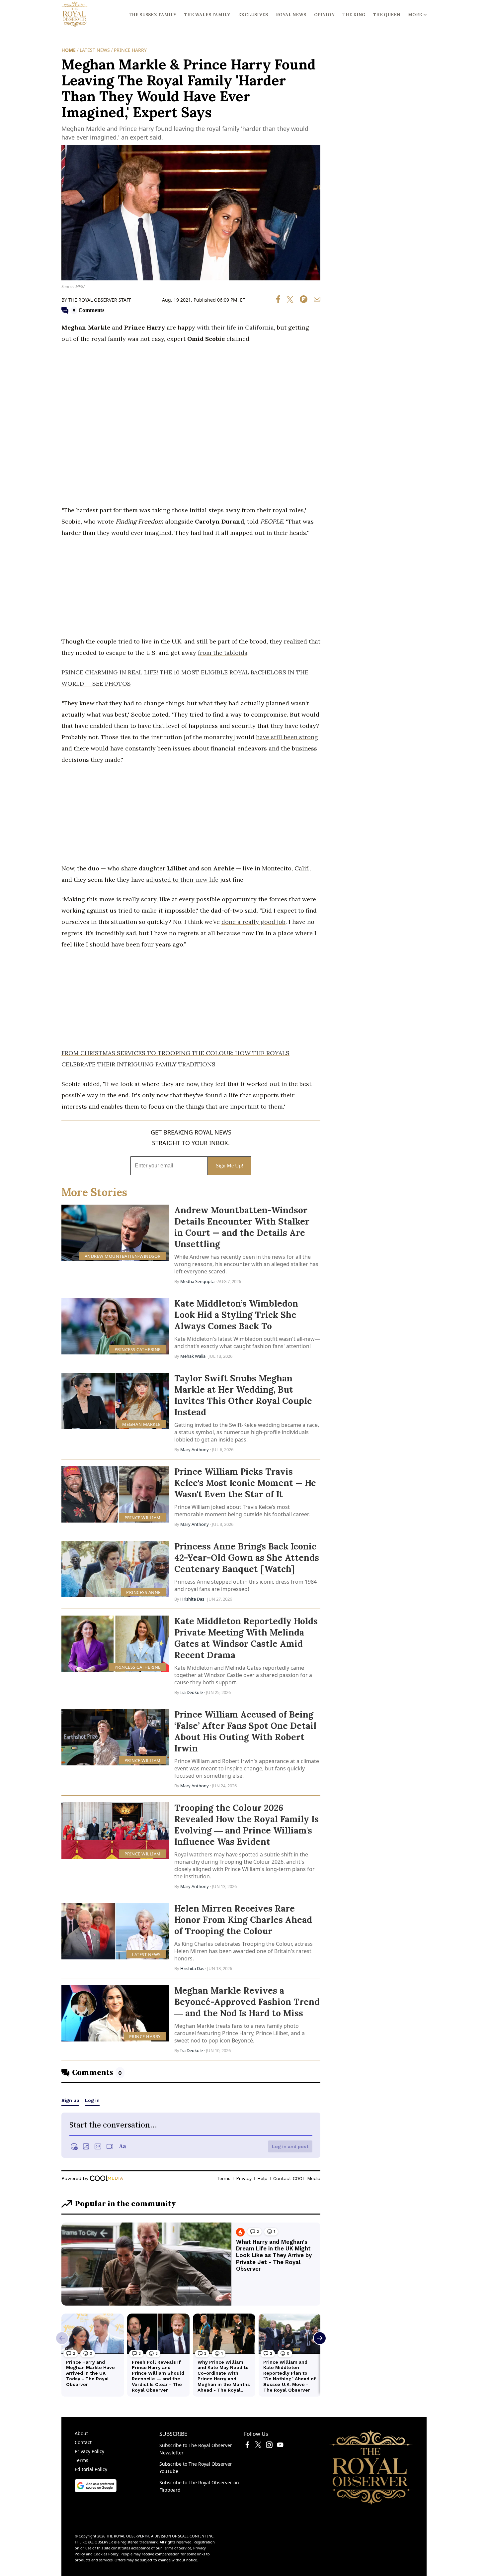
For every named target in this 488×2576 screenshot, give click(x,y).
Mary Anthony (195, 1449)
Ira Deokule (192, 1692)
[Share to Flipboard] (301, 301)
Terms (81, 2460)
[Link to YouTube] (280, 2446)
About (81, 2433)
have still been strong (287, 737)
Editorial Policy (91, 2469)
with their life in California (235, 327)
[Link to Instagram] (269, 2446)
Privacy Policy (89, 2451)
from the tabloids (223, 653)
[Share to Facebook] (278, 301)
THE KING (354, 15)
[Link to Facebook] (247, 2446)
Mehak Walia (193, 1356)
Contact (83, 2442)
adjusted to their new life (182, 880)
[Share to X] (287, 301)
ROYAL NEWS (291, 15)
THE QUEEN (387, 15)
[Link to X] (258, 2446)
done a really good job (253, 922)
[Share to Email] (315, 301)
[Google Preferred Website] (96, 2490)
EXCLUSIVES (253, 15)
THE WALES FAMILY (207, 15)
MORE (415, 15)
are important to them (251, 1106)
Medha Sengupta (197, 1281)
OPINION (324, 15)
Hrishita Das (192, 1599)
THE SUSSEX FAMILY (153, 15)
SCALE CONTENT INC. (196, 2536)
